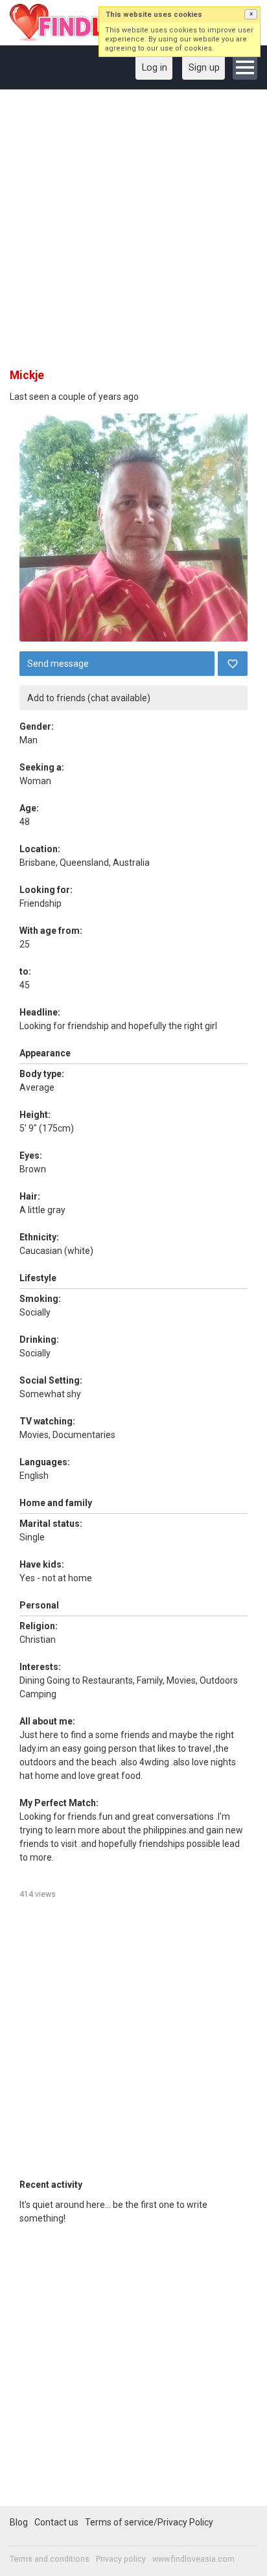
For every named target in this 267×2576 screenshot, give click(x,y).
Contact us (56, 2522)
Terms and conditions (50, 2559)
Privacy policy (121, 2559)
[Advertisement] (133, 233)
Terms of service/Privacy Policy (149, 2522)
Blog (19, 2522)
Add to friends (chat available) (89, 698)
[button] (251, 14)
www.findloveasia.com (193, 2559)
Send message (58, 664)
